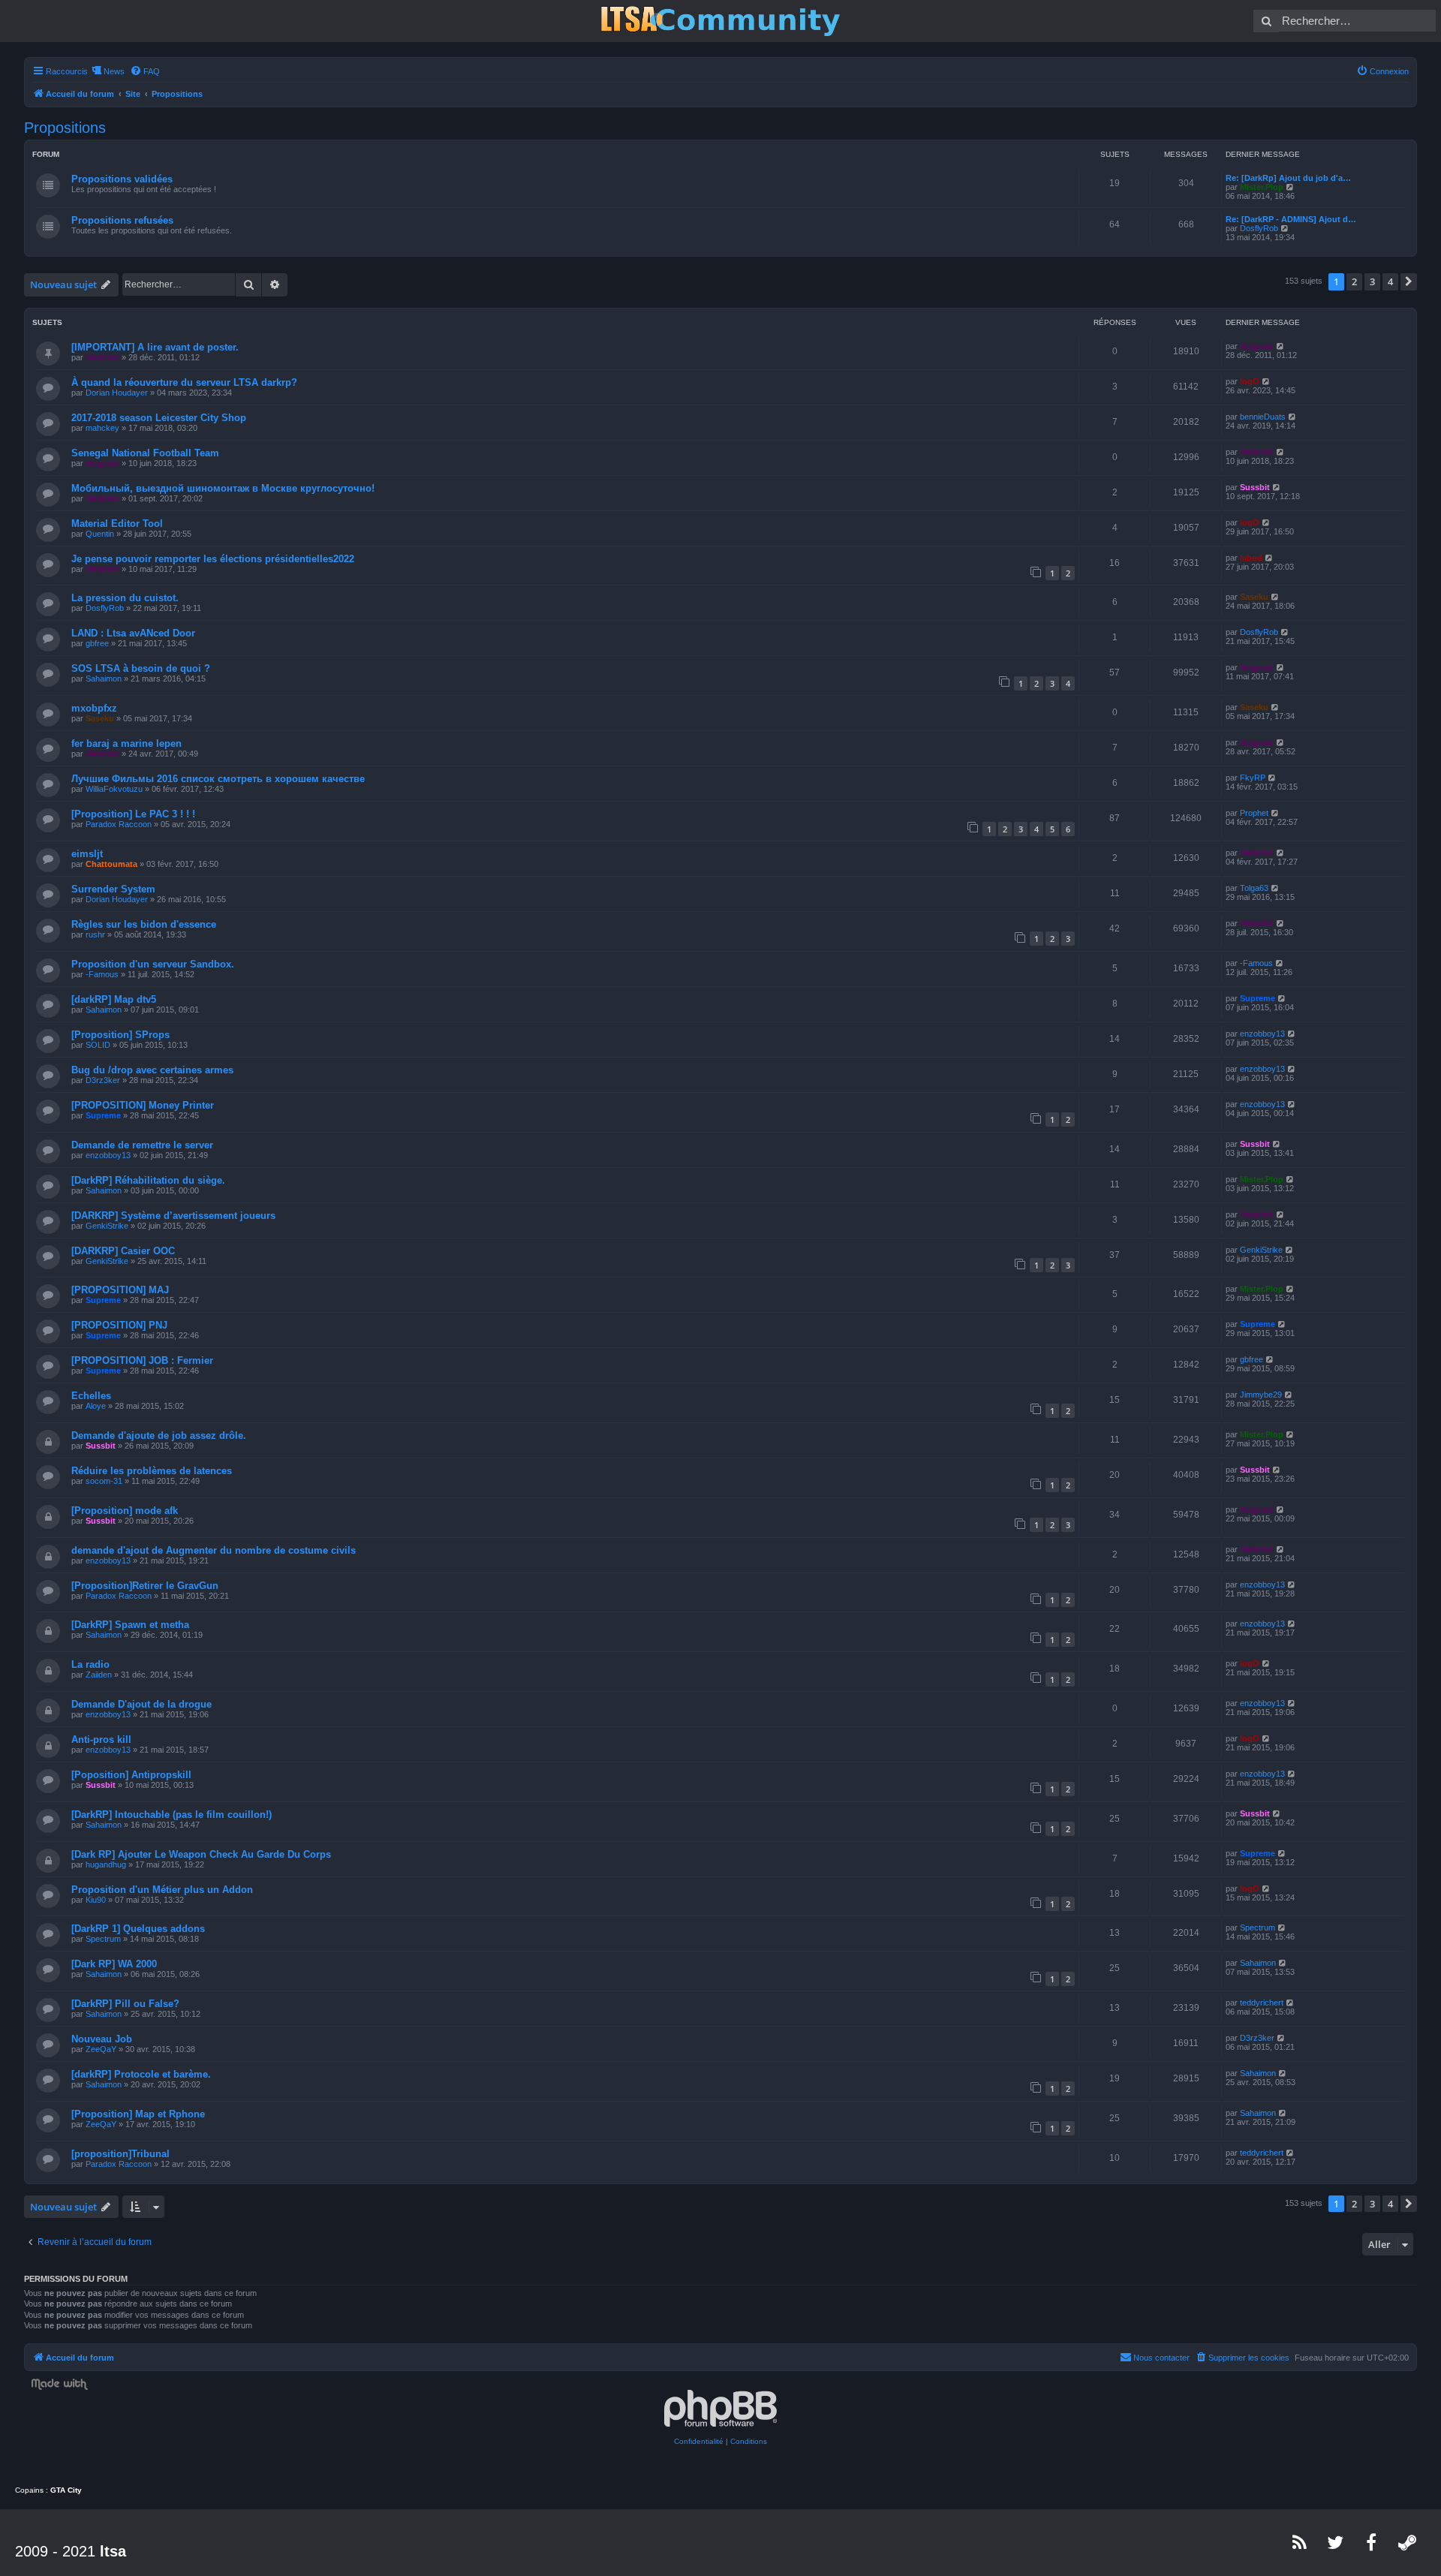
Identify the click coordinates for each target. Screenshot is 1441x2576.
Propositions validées (122, 179)
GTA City (66, 2490)
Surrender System (113, 889)
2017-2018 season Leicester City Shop (159, 418)
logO (1250, 381)
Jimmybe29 (1261, 1395)
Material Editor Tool (117, 524)
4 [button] (1390, 281)
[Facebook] (1372, 2542)
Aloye (96, 1406)
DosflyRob (1259, 228)
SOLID (98, 1045)
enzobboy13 (1262, 1034)
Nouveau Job (102, 2039)
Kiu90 (96, 1900)
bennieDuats (1263, 417)
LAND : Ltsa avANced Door (133, 633)
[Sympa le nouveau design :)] (720, 21)
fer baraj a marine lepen (126, 743)
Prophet (1254, 813)
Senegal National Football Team (145, 453)
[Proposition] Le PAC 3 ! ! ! (133, 814)
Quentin (100, 534)
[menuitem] (145, 71)
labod (1251, 558)
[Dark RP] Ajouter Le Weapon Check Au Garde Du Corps (201, 1854)
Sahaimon (104, 679)
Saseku (1254, 597)
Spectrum (103, 1939)
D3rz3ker (103, 1080)
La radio (90, 1664)
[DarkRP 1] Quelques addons (138, 1929)
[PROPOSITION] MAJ (120, 1290)
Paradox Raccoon (119, 824)
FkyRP (1253, 778)
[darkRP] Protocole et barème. (141, 2074)
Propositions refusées (122, 220)
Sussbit (1255, 487)
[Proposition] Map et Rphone (138, 2114)
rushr (95, 934)
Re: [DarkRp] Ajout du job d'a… (1288, 178)
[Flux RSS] (1300, 2542)
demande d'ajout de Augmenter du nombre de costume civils (214, 1550)
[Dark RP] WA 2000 (114, 1964)
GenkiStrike (107, 1226)
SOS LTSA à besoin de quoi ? (141, 668)
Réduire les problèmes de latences (152, 1471)
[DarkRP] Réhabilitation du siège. (148, 1180)
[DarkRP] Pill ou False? (125, 2004)
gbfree (97, 643)
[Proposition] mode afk (125, 1511)
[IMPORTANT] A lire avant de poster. (155, 347)
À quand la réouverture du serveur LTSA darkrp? (184, 382)
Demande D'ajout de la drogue (141, 1704)
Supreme (1257, 998)
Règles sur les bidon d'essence (144, 924)
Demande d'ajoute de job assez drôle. (159, 1435)
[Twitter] (1336, 2542)
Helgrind (102, 357)
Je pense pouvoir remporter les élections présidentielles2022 (213, 559)
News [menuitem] (114, 71)
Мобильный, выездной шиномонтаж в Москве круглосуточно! (223, 488)
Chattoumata (111, 864)
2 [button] (1354, 281)
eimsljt (87, 854)
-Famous (102, 974)
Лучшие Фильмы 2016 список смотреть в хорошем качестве (218, 779)
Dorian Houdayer (117, 393)
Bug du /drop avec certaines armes (152, 1070)
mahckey (102, 428)
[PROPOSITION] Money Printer (143, 1105)
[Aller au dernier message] (1281, 346)
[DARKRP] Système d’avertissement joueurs (173, 1216)
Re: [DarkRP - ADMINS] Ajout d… (1291, 219)
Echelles (91, 1396)
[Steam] (1408, 2542)
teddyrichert (1262, 2003)
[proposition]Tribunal (120, 2154)
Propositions (65, 128)
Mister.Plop (1262, 187)
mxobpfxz (94, 708)
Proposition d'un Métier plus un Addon (162, 1890)
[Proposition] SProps (120, 1035)
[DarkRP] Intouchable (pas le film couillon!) (171, 1815)
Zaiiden (99, 1675)
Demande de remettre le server (142, 1145)
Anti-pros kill (101, 1739)
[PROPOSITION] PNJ (119, 1325)
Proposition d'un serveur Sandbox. (153, 964)
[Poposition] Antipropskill (131, 1775)
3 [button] (1372, 281)
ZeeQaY (101, 2049)
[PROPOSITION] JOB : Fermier (142, 1360)
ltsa (113, 2551)
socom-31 (104, 1481)
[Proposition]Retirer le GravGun (145, 1586)
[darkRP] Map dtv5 (114, 999)
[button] (1409, 281)
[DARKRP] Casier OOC (123, 1251)
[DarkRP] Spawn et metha (130, 1625)
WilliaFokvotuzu (114, 789)
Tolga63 (1254, 888)
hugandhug (106, 1864)
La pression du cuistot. (125, 598)
